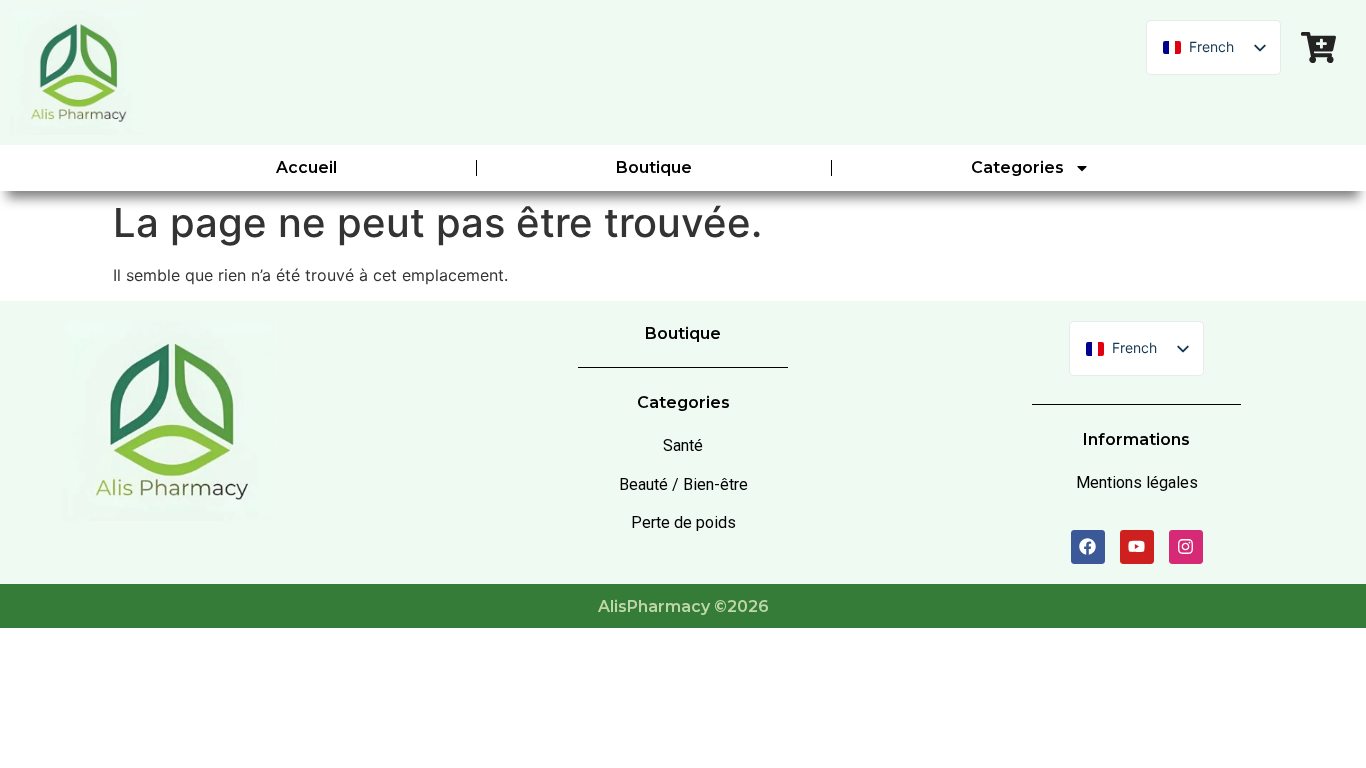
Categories (1017, 167)
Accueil (306, 167)
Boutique (654, 167)
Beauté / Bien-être (683, 484)
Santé (683, 445)
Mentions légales (1137, 482)
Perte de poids (683, 522)
